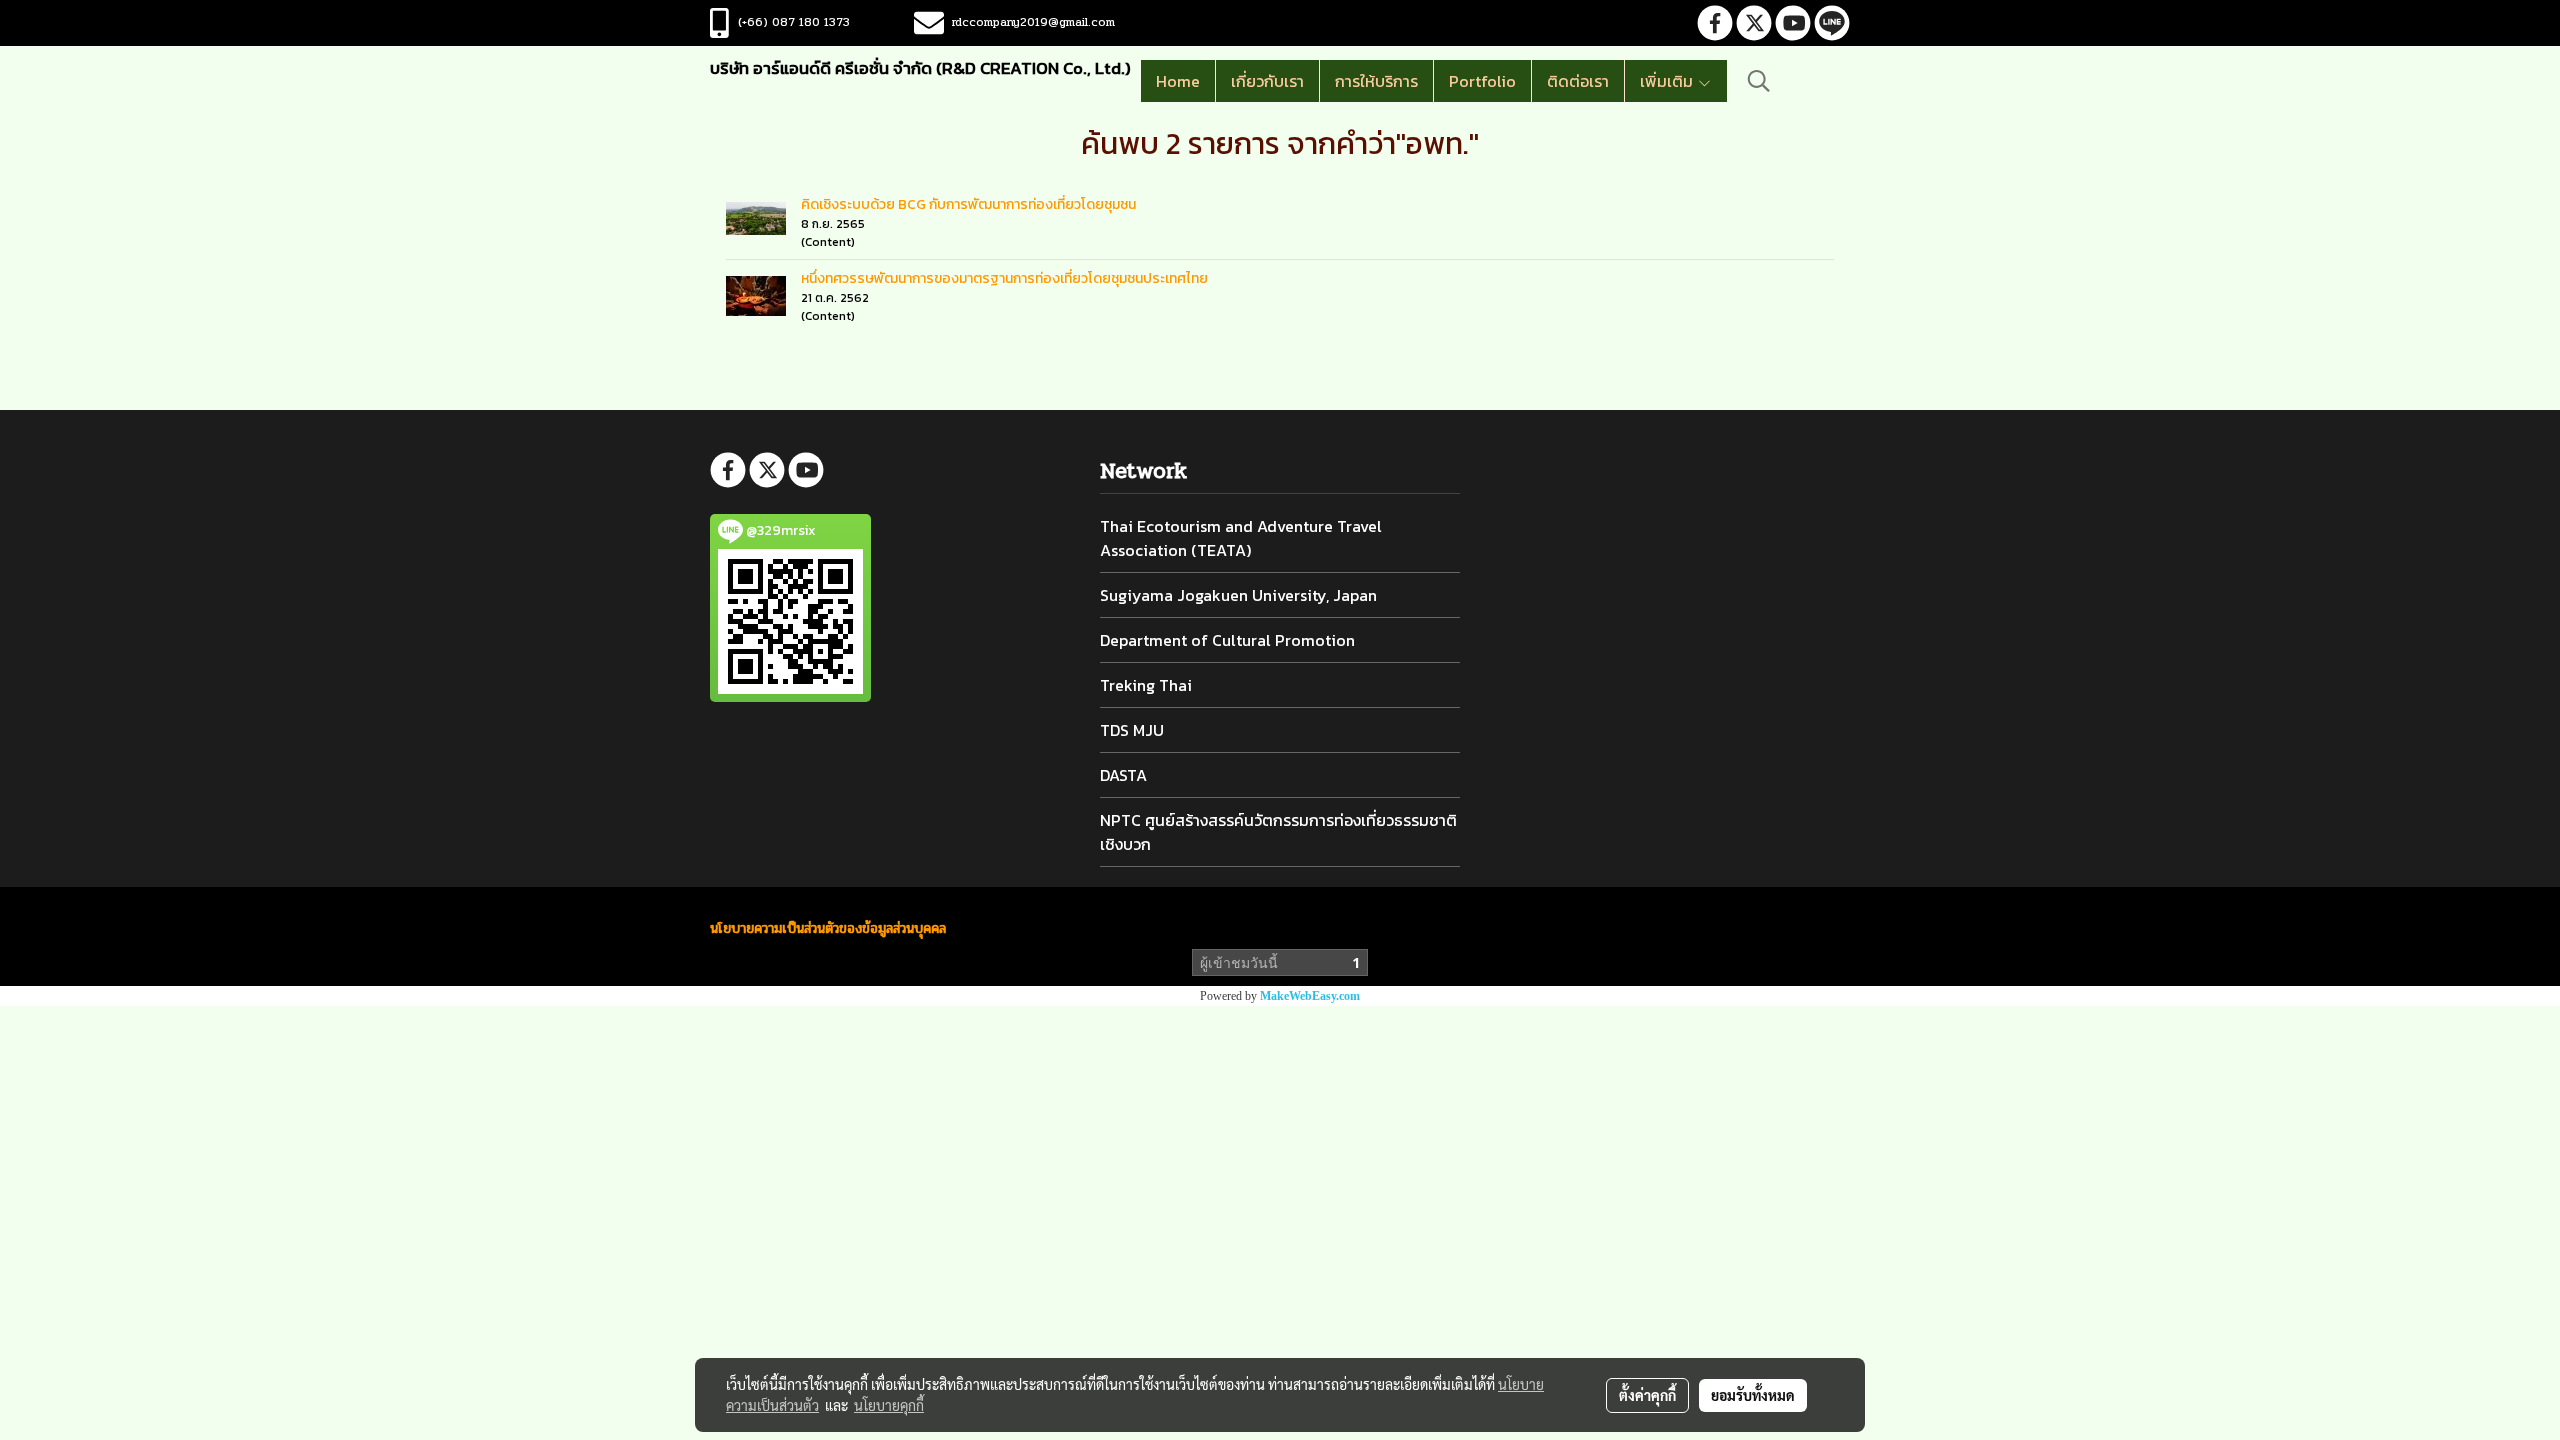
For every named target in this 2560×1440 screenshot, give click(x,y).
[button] (1759, 81)
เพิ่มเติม (1668, 81)
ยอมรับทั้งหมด (1753, 1395)
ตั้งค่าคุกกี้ (1647, 1395)
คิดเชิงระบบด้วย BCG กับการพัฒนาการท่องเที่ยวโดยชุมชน (968, 204)
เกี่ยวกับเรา (1267, 81)
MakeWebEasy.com (1310, 996)
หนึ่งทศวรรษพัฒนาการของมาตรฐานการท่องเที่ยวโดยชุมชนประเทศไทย (1004, 278)
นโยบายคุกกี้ (889, 1405)
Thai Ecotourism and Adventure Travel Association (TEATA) (1241, 538)
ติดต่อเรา (1578, 81)
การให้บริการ (1376, 81)
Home (1178, 81)
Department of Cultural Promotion (1227, 640)
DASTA (1123, 775)
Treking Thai (1146, 685)
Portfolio (1482, 81)
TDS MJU (1132, 730)
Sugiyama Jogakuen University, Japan (1238, 595)
